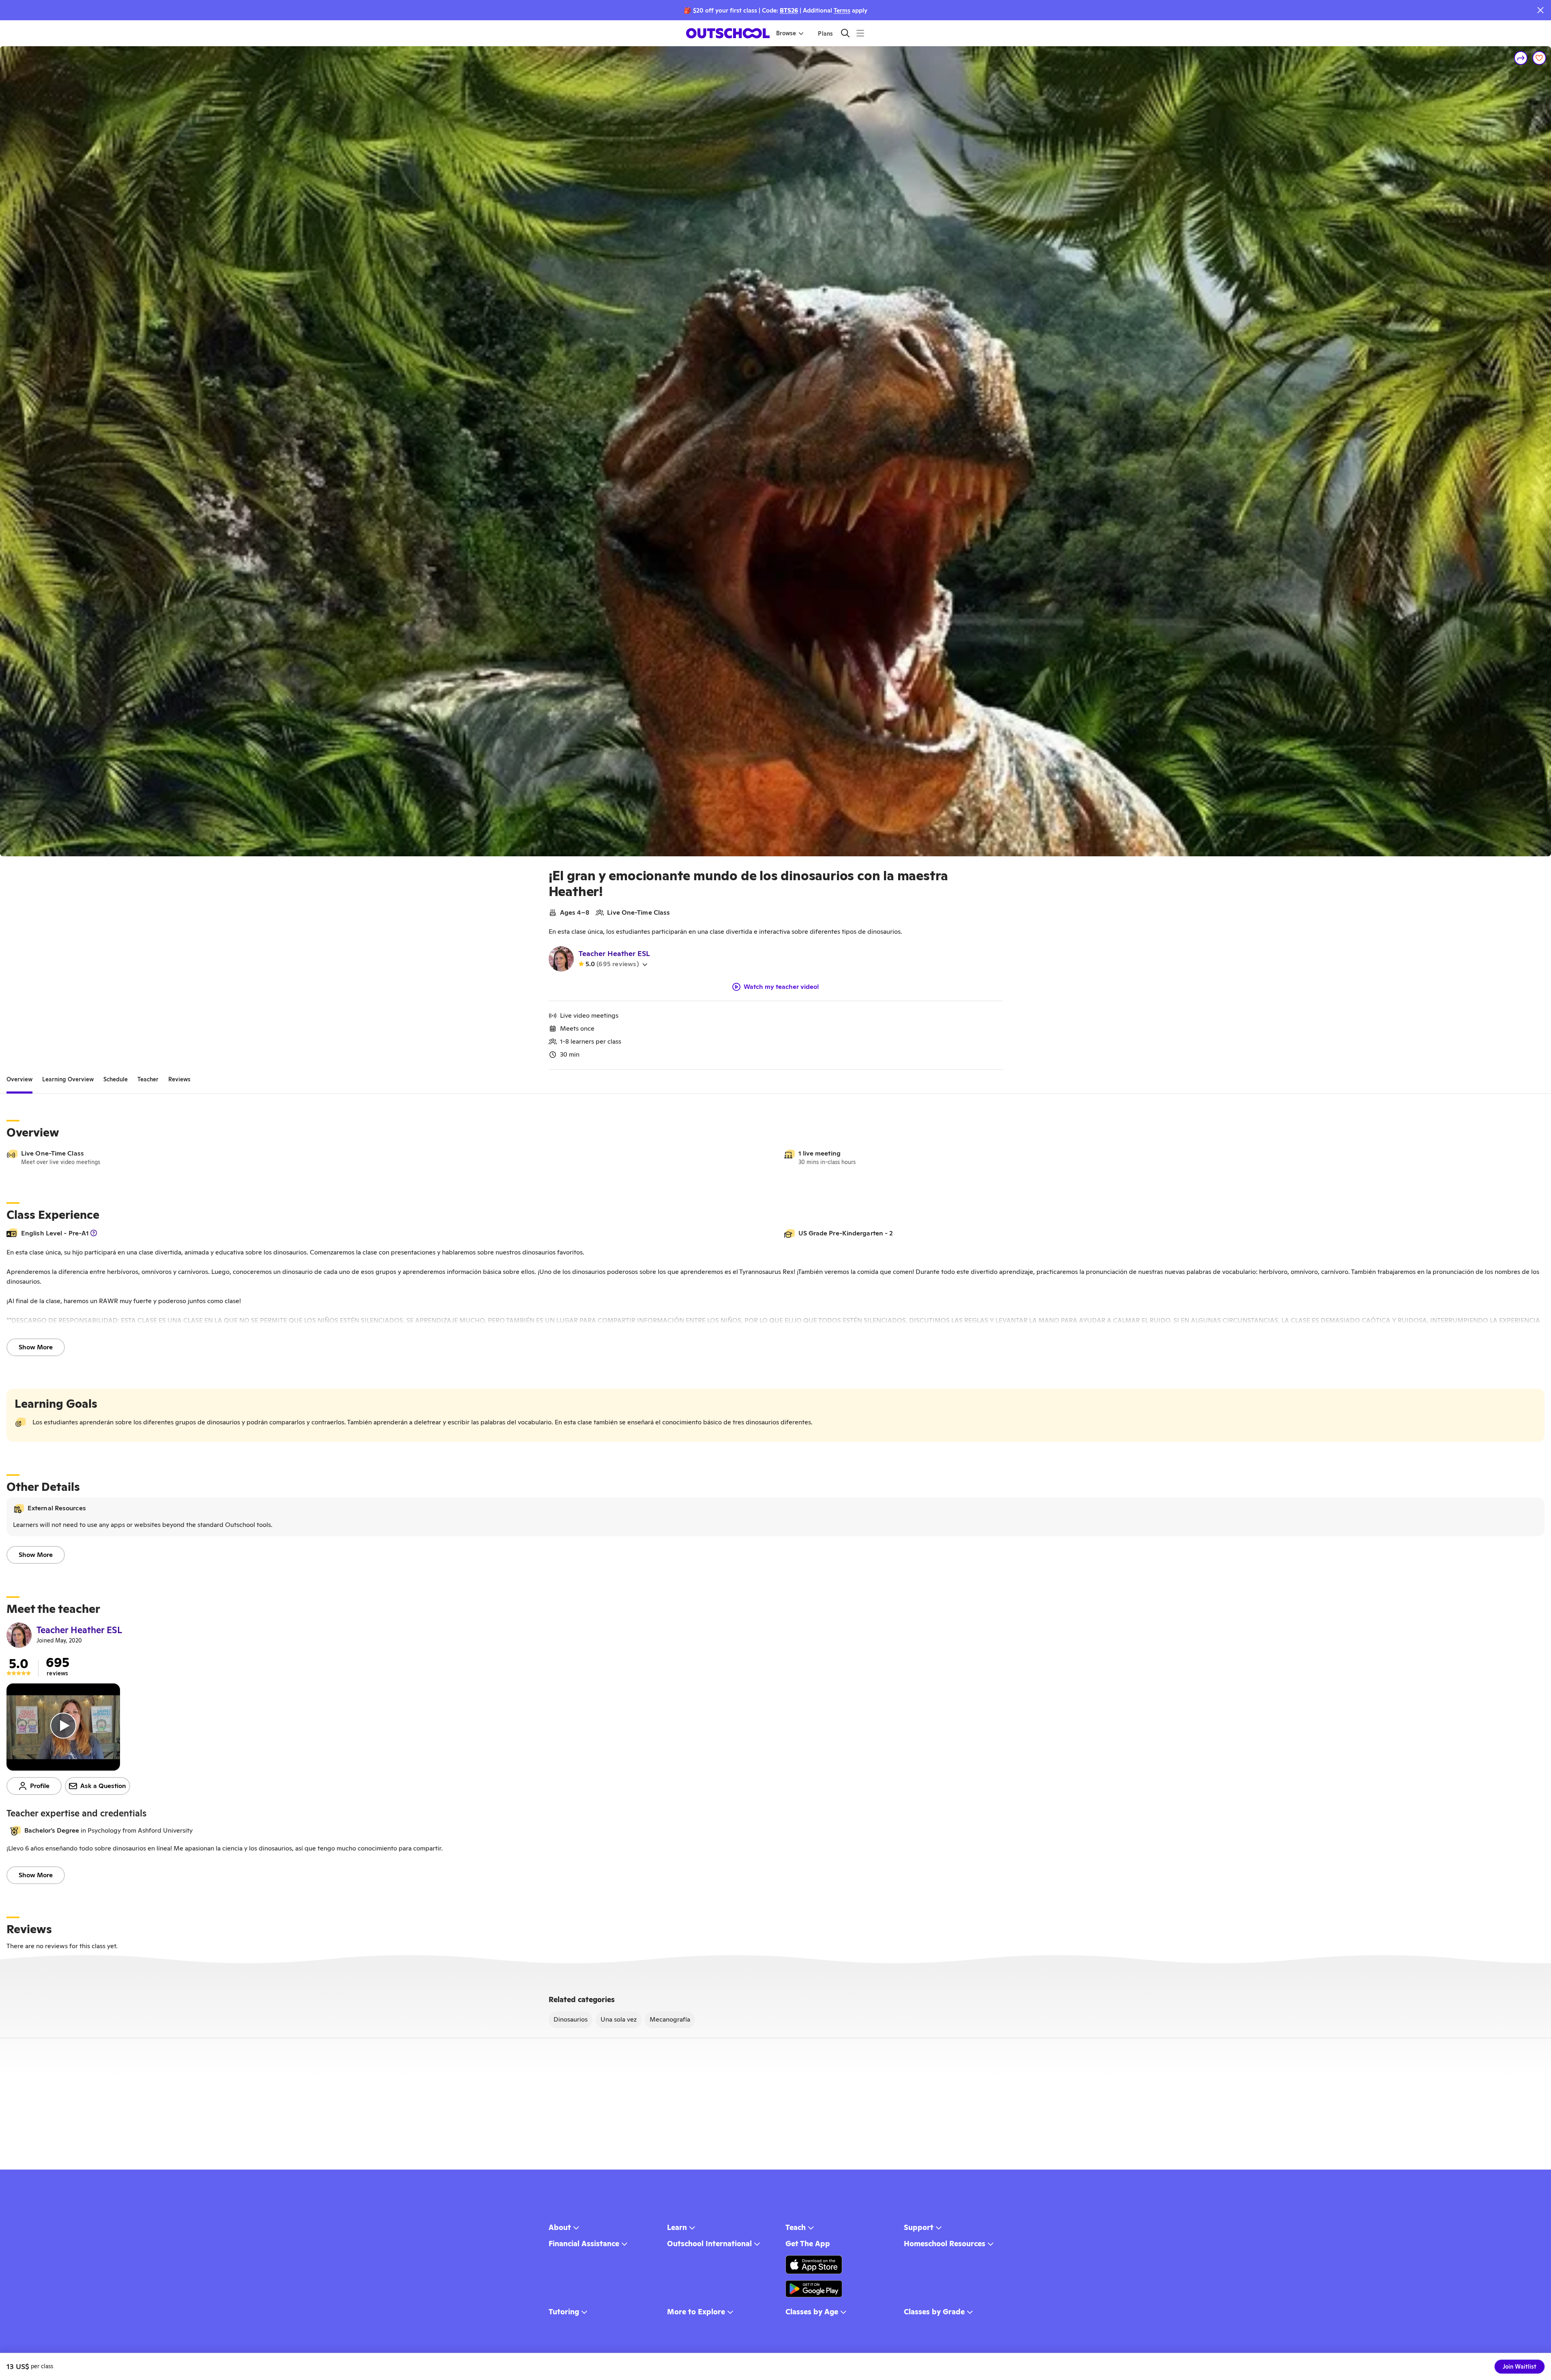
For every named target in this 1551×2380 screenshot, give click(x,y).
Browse (786, 33)
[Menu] (860, 33)
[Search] (845, 33)
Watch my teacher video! (781, 987)
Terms (842, 10)
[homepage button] (728, 33)
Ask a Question (103, 1786)
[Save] (1539, 58)
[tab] (19, 1079)
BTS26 (789, 10)
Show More (36, 1347)
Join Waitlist (1520, 2367)
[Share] (1521, 58)
